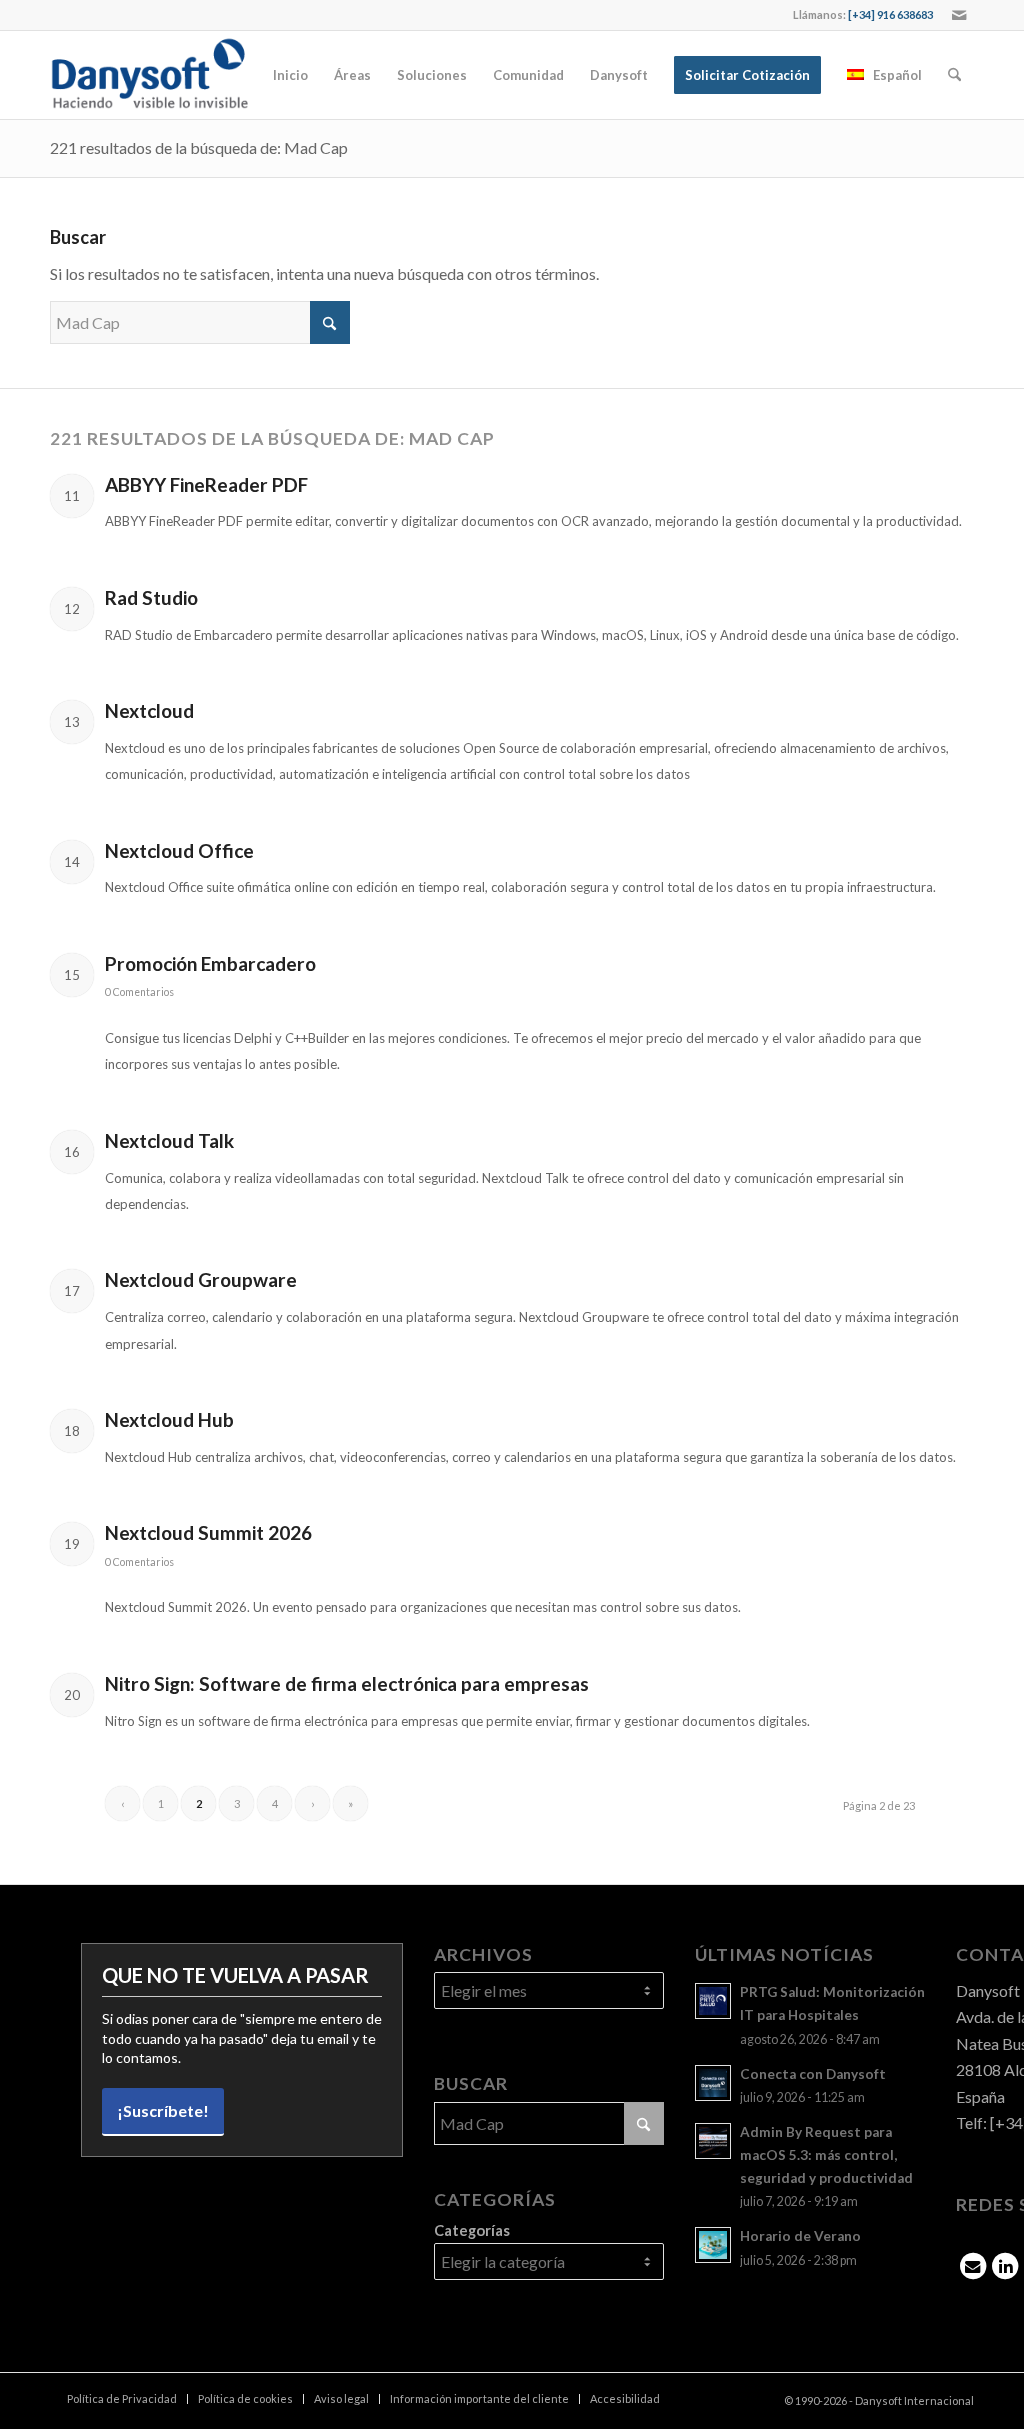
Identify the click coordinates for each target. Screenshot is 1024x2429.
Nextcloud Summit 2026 (208, 1532)
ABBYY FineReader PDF (206, 484)
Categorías (472, 2230)
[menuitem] (290, 75)
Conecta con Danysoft (813, 2074)
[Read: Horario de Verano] (713, 2245)
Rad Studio (151, 597)
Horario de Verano (800, 2236)
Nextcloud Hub (169, 1419)
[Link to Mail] (959, 15)
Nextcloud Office (179, 850)
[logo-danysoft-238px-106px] (149, 75)
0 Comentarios (139, 992)
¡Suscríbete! (163, 2110)
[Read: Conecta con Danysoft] (713, 2083)
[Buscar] (954, 75)
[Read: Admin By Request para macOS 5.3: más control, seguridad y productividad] (713, 2141)
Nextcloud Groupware (201, 1279)
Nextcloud (149, 710)
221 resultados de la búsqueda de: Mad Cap (199, 147)
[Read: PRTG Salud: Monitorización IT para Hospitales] (713, 2001)
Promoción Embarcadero (210, 963)
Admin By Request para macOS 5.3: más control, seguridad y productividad (826, 2155)
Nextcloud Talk (169, 1140)
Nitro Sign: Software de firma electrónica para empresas (347, 1683)
